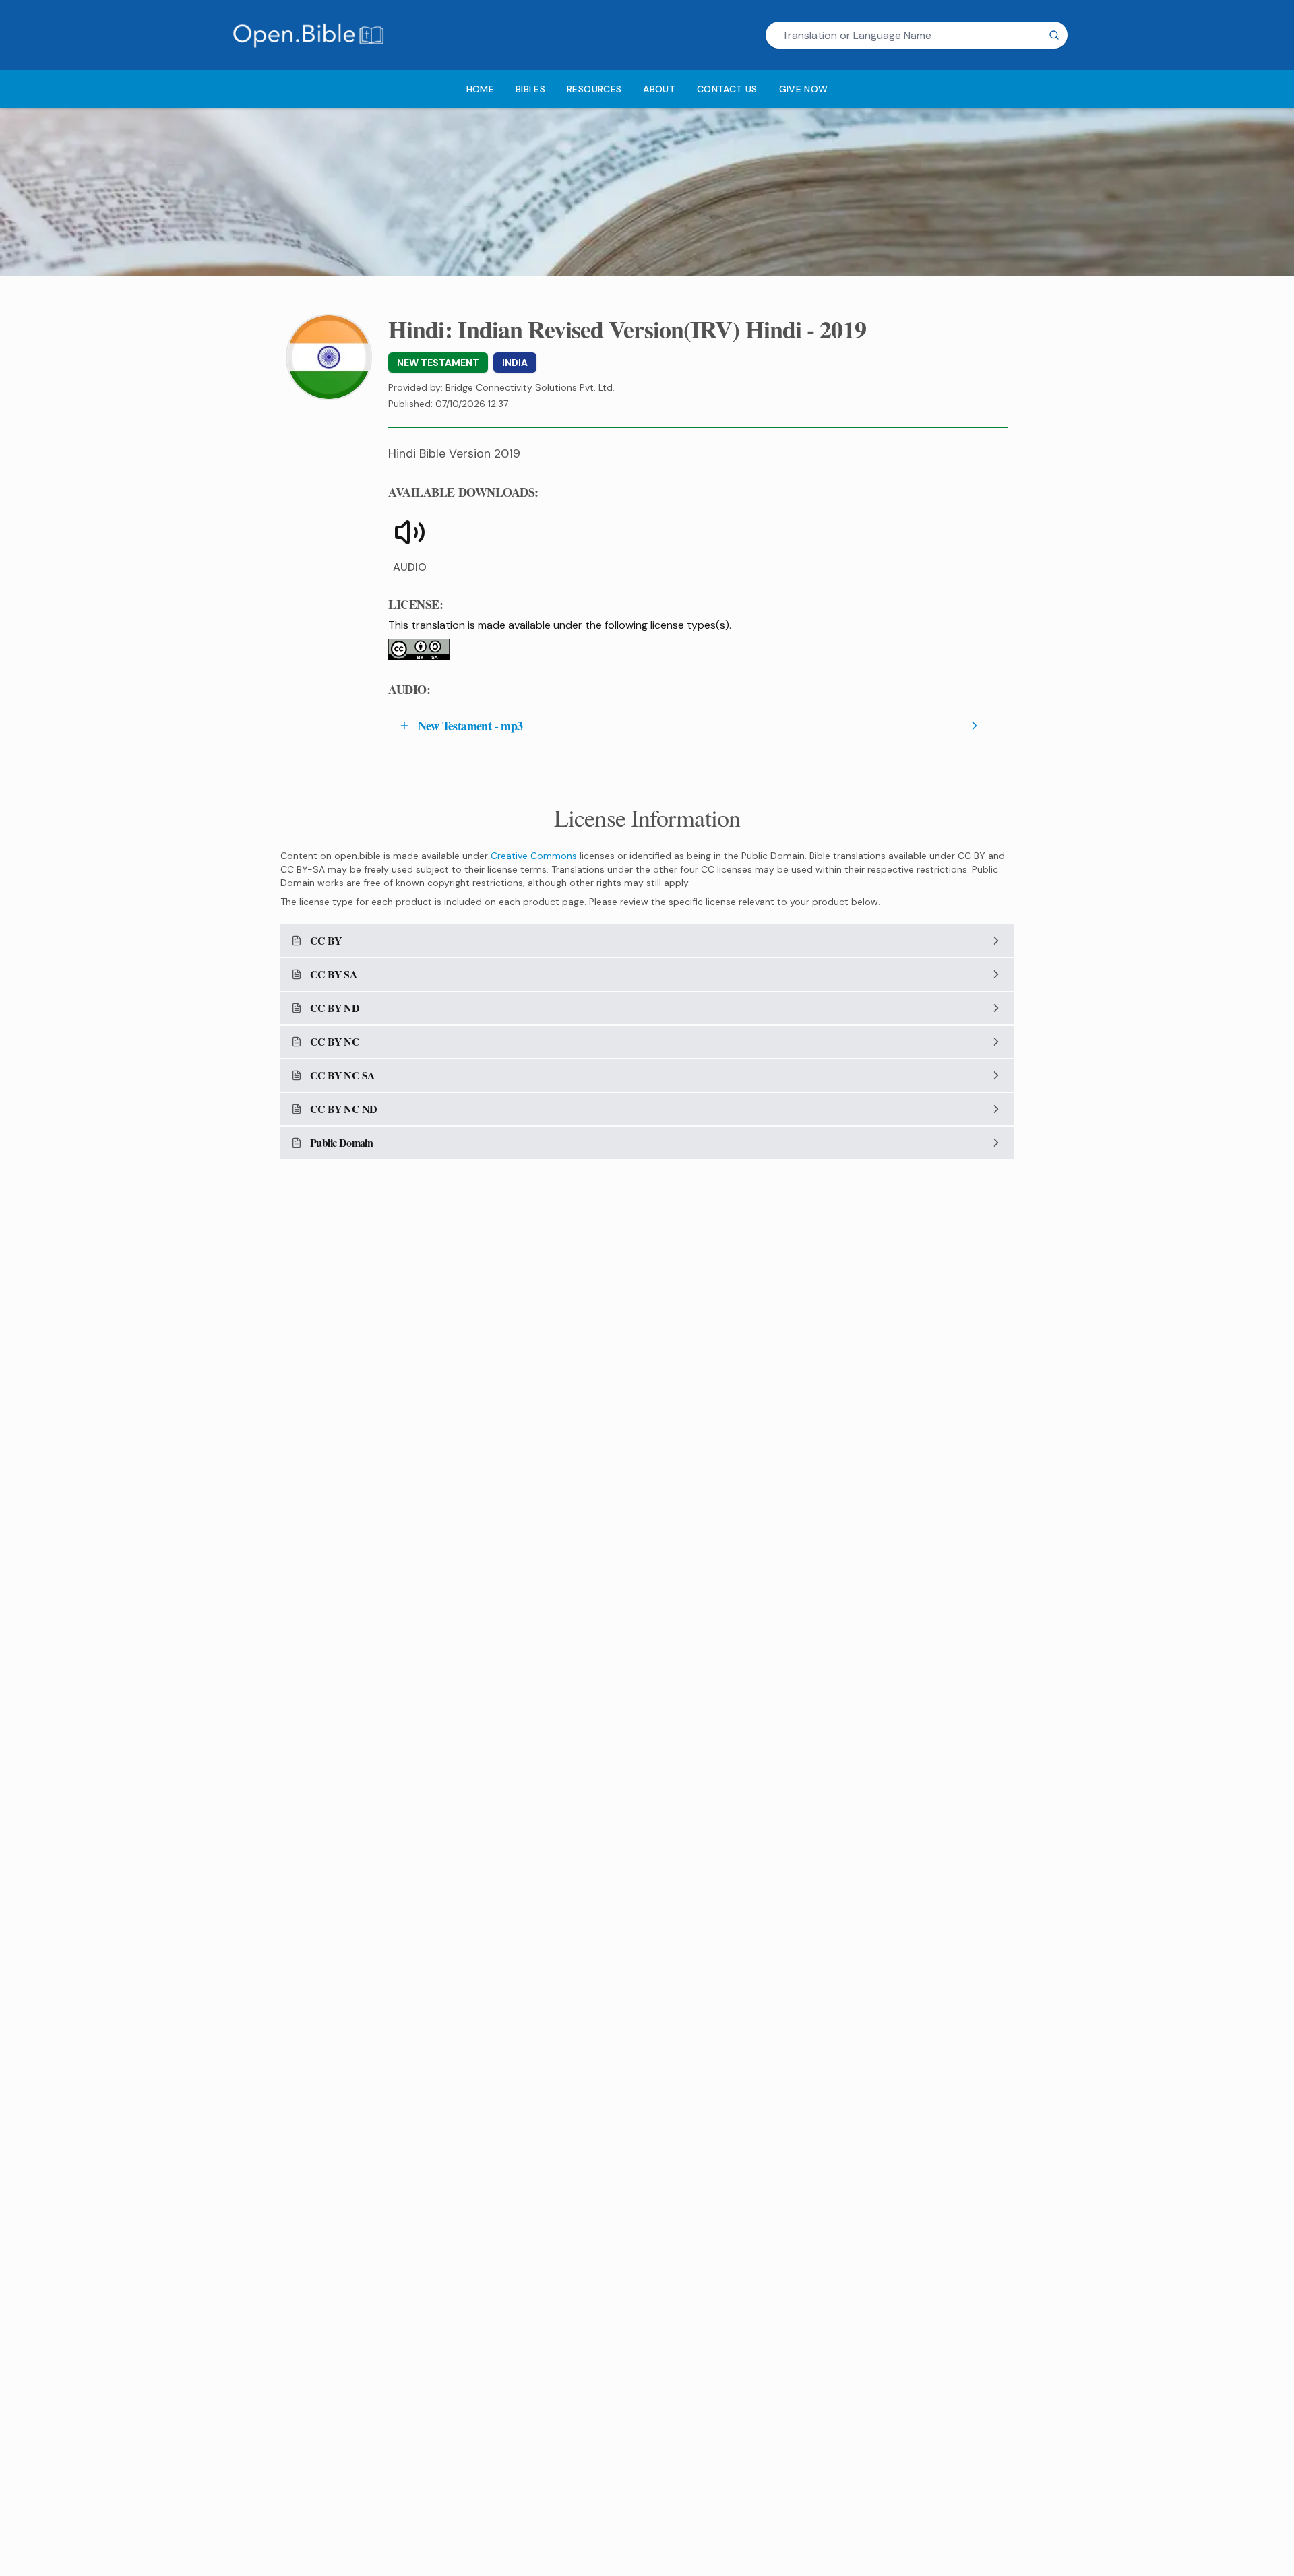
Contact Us (727, 89)
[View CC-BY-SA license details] (419, 650)
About (659, 89)
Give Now (804, 89)
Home (480, 89)
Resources (594, 89)
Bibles (530, 89)
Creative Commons (534, 856)
